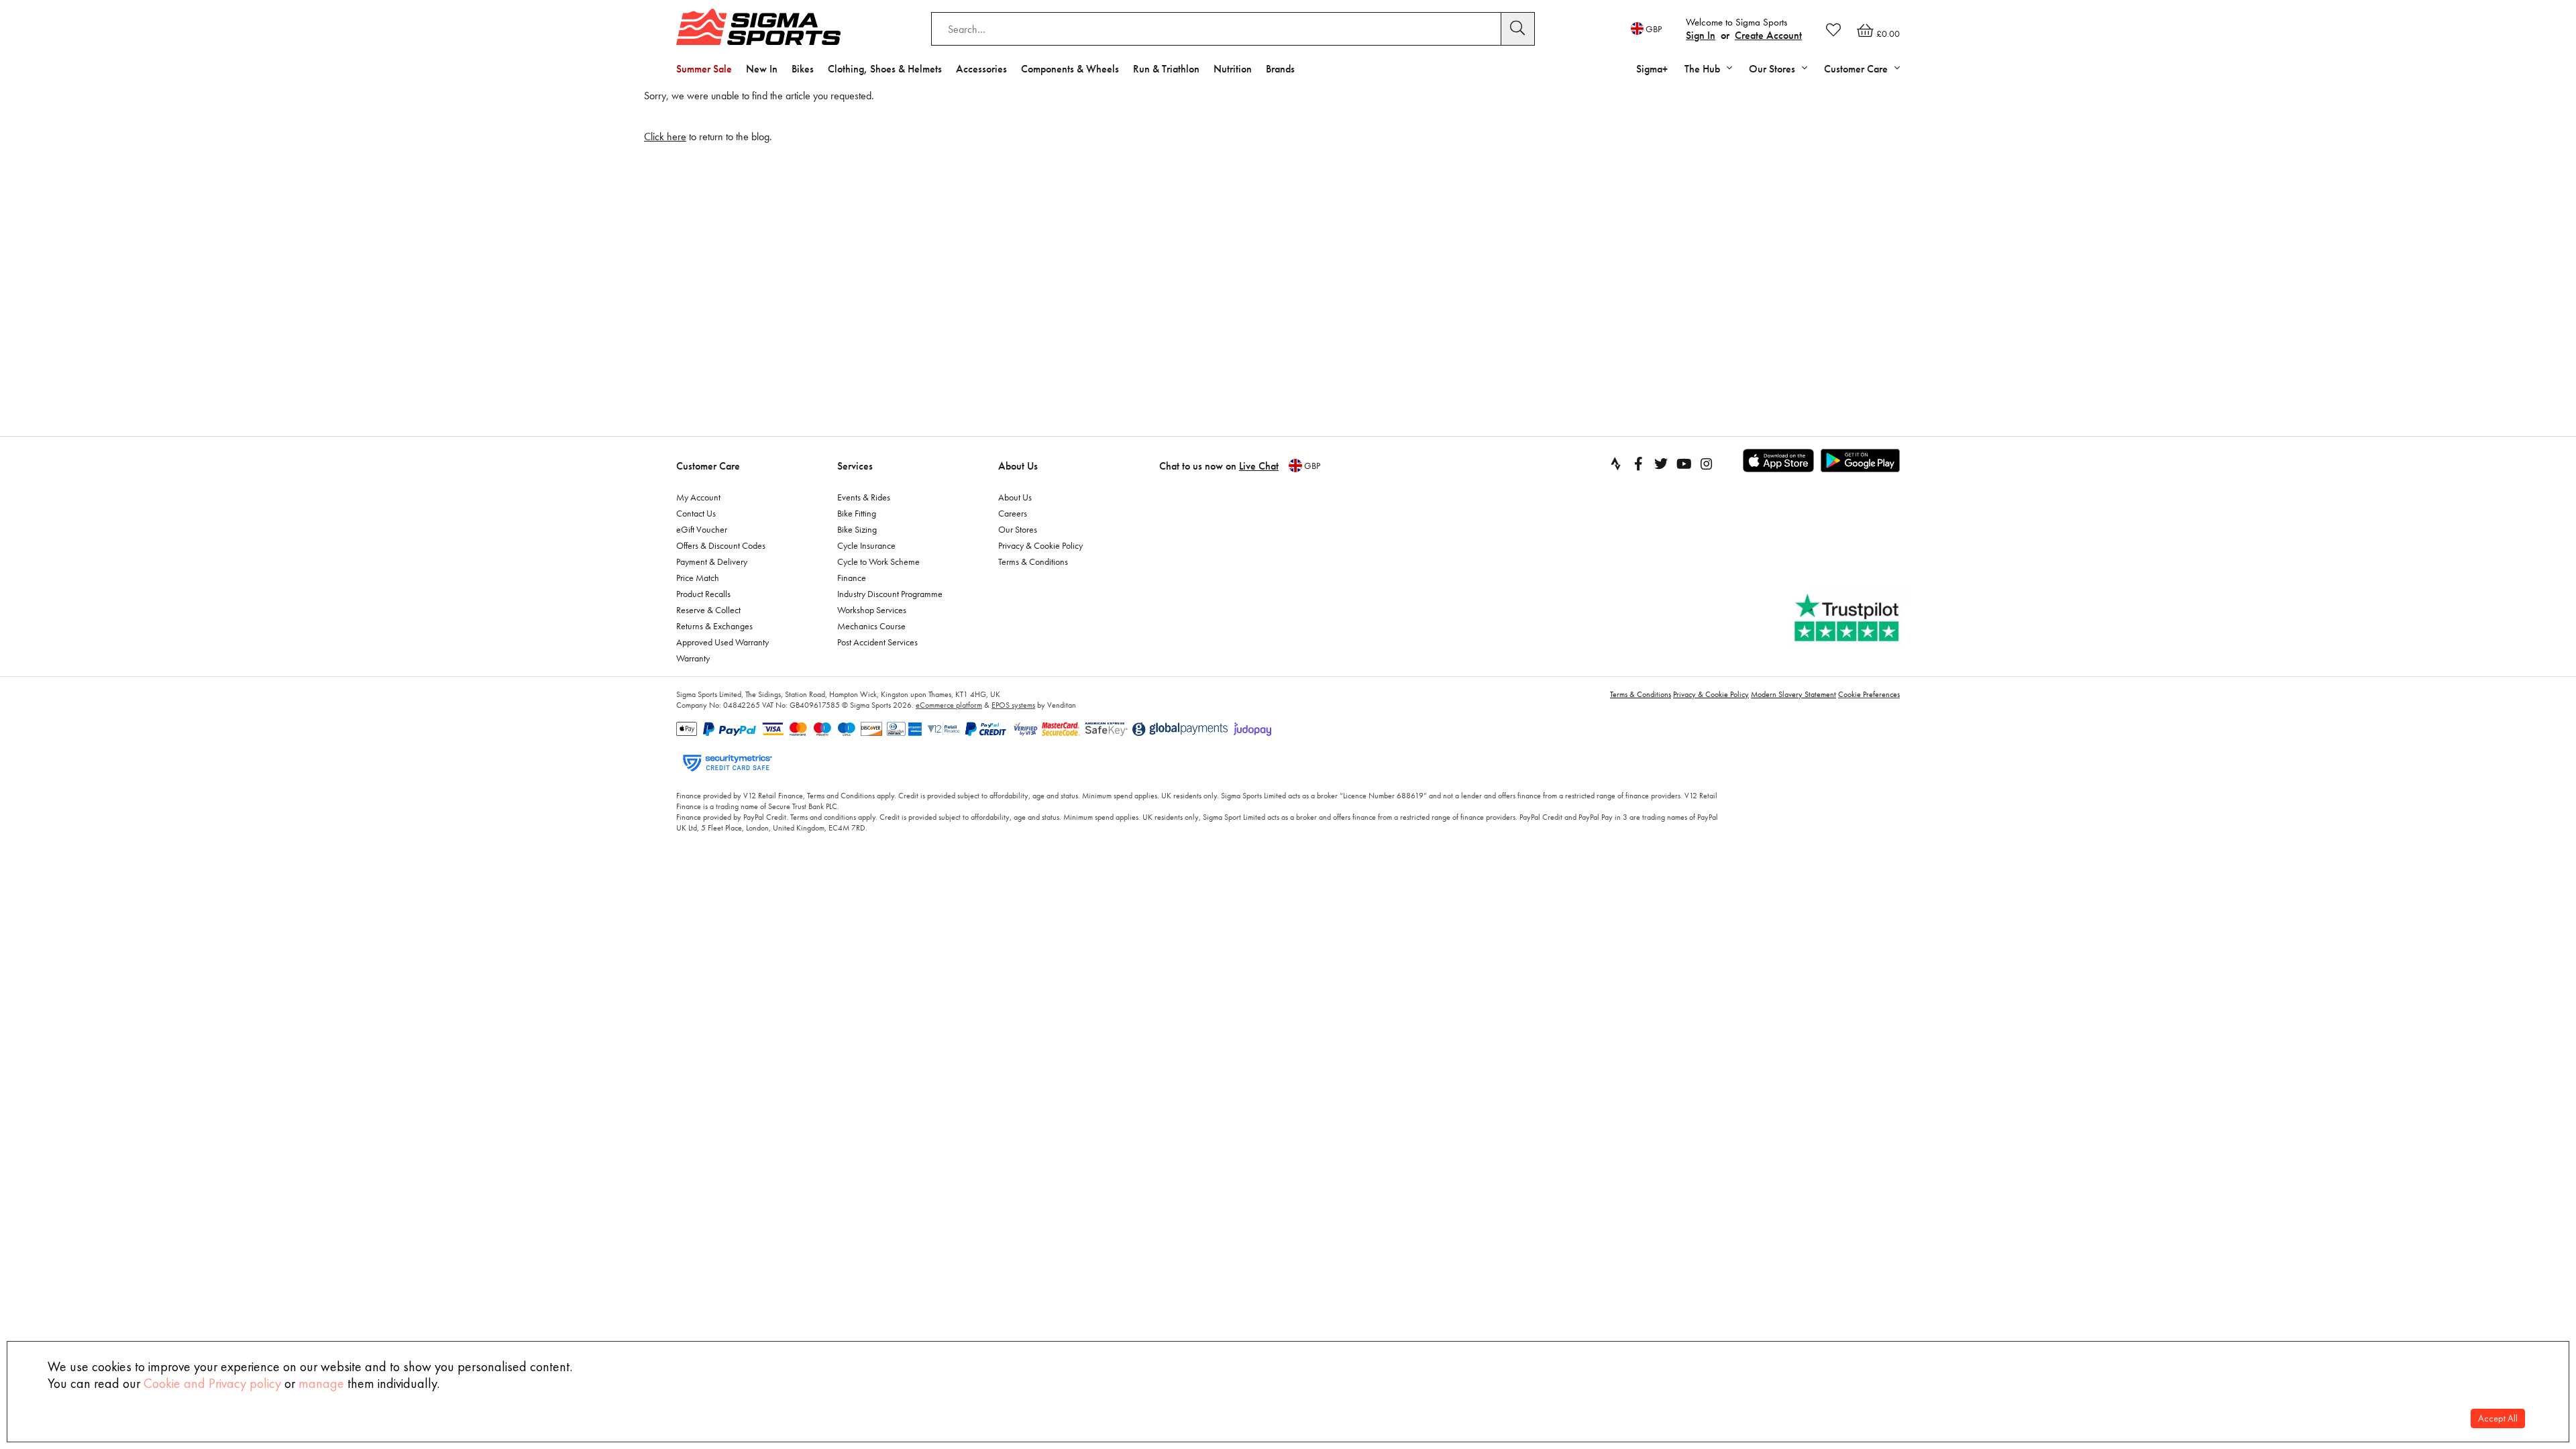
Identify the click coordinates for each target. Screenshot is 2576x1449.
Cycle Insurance (866, 545)
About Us (1018, 466)
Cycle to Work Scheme (878, 561)
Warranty (693, 658)
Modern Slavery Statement (1793, 694)
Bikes (803, 69)
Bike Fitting (857, 513)
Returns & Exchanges (714, 626)
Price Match (698, 578)
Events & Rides (864, 497)
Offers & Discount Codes (721, 545)
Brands (1280, 69)
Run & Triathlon (1166, 69)
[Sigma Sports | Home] (758, 27)
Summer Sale (704, 69)
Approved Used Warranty (722, 642)
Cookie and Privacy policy (212, 1383)
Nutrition (1233, 69)
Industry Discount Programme (890, 594)
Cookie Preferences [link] (1869, 694)
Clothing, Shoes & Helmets (885, 69)
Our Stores (1018, 529)
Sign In (1701, 35)
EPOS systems (1013, 705)
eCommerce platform (949, 705)
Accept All (2498, 1418)
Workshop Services (872, 610)
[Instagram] (1707, 464)
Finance (852, 578)
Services (855, 466)
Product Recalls (703, 594)
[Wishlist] (1833, 30)
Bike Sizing (857, 529)
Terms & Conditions (1033, 561)
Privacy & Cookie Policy (1040, 545)
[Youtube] (1684, 464)
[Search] (1518, 29)
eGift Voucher (702, 529)
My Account (698, 497)
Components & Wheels (1070, 69)
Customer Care (708, 466)
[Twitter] (1661, 464)
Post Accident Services (877, 642)
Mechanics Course (871, 626)
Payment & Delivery (712, 561)
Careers (1013, 513)
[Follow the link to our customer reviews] (1848, 618)
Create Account (1768, 35)
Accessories (981, 69)
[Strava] (1615, 464)
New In (762, 69)
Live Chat (1259, 466)
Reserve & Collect (708, 610)
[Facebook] (1638, 464)
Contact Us (696, 513)
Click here (665, 137)
